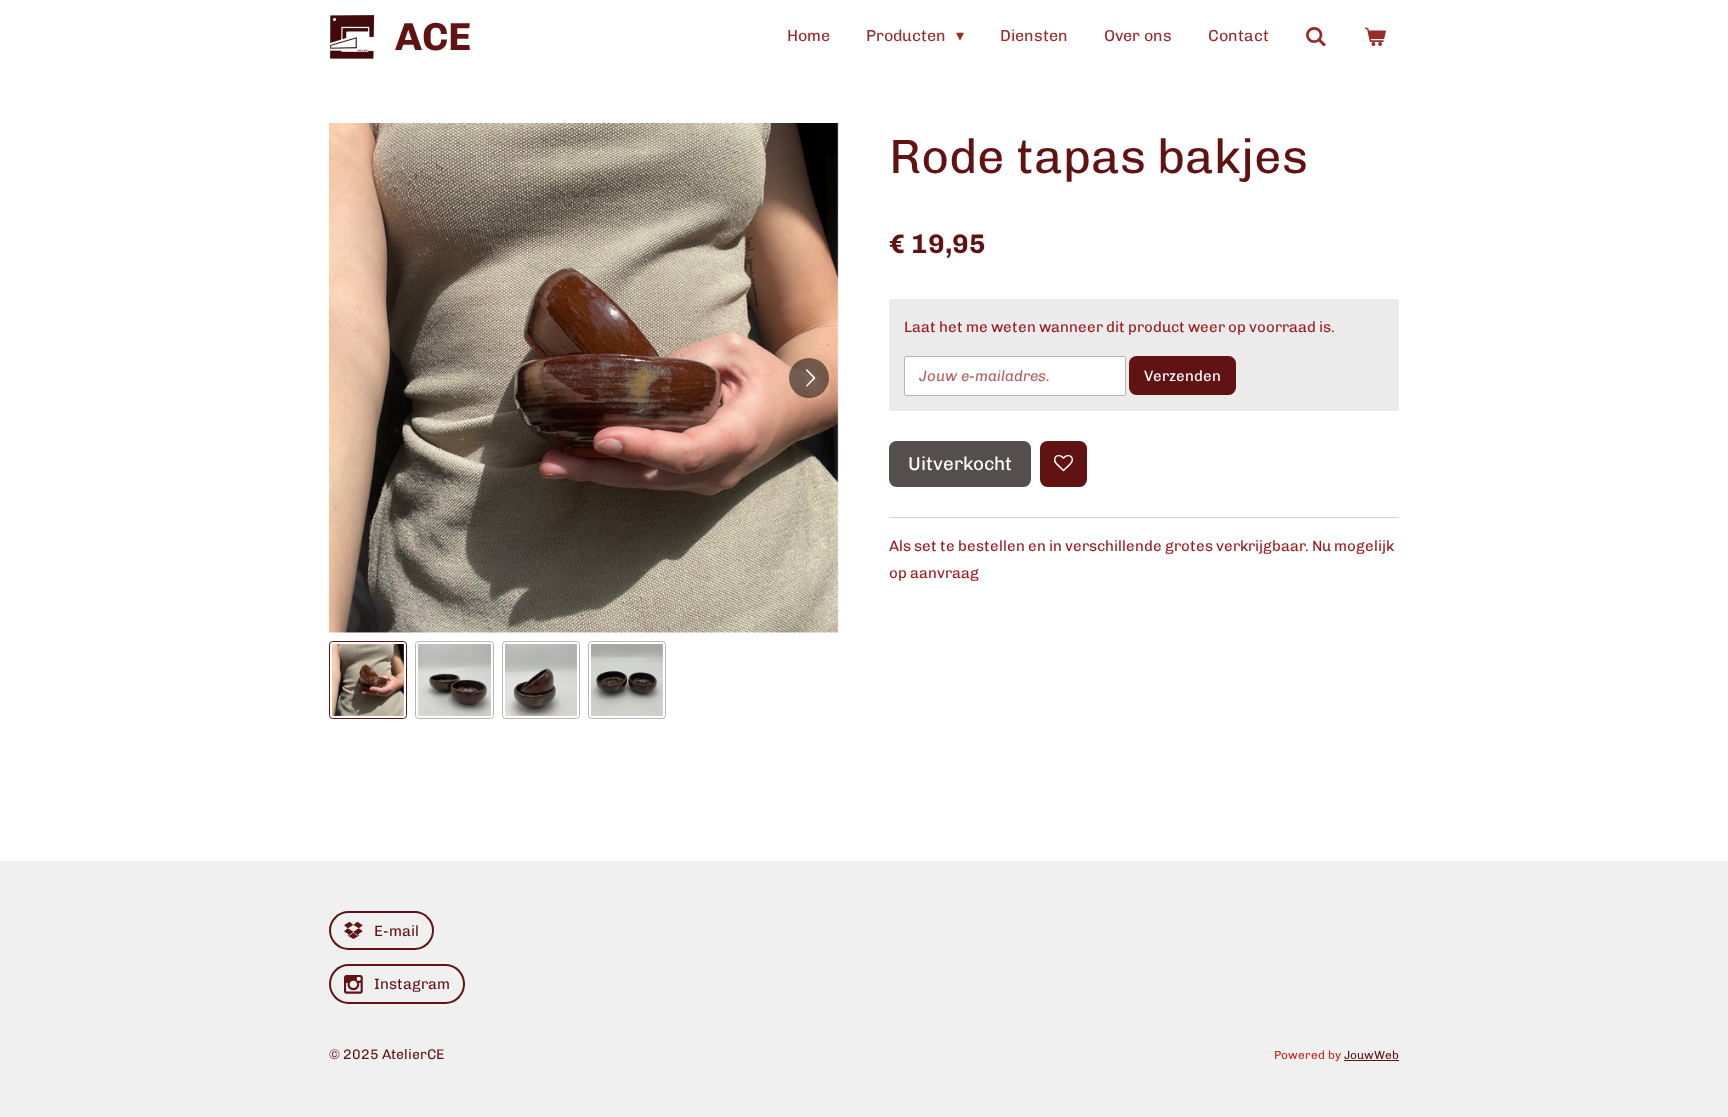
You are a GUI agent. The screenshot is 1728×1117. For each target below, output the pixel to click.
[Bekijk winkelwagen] (1375, 36)
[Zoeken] (1316, 36)
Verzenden (1182, 376)
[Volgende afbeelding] (809, 378)
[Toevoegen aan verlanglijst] (1063, 464)
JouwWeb (1371, 1055)
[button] (368, 680)
